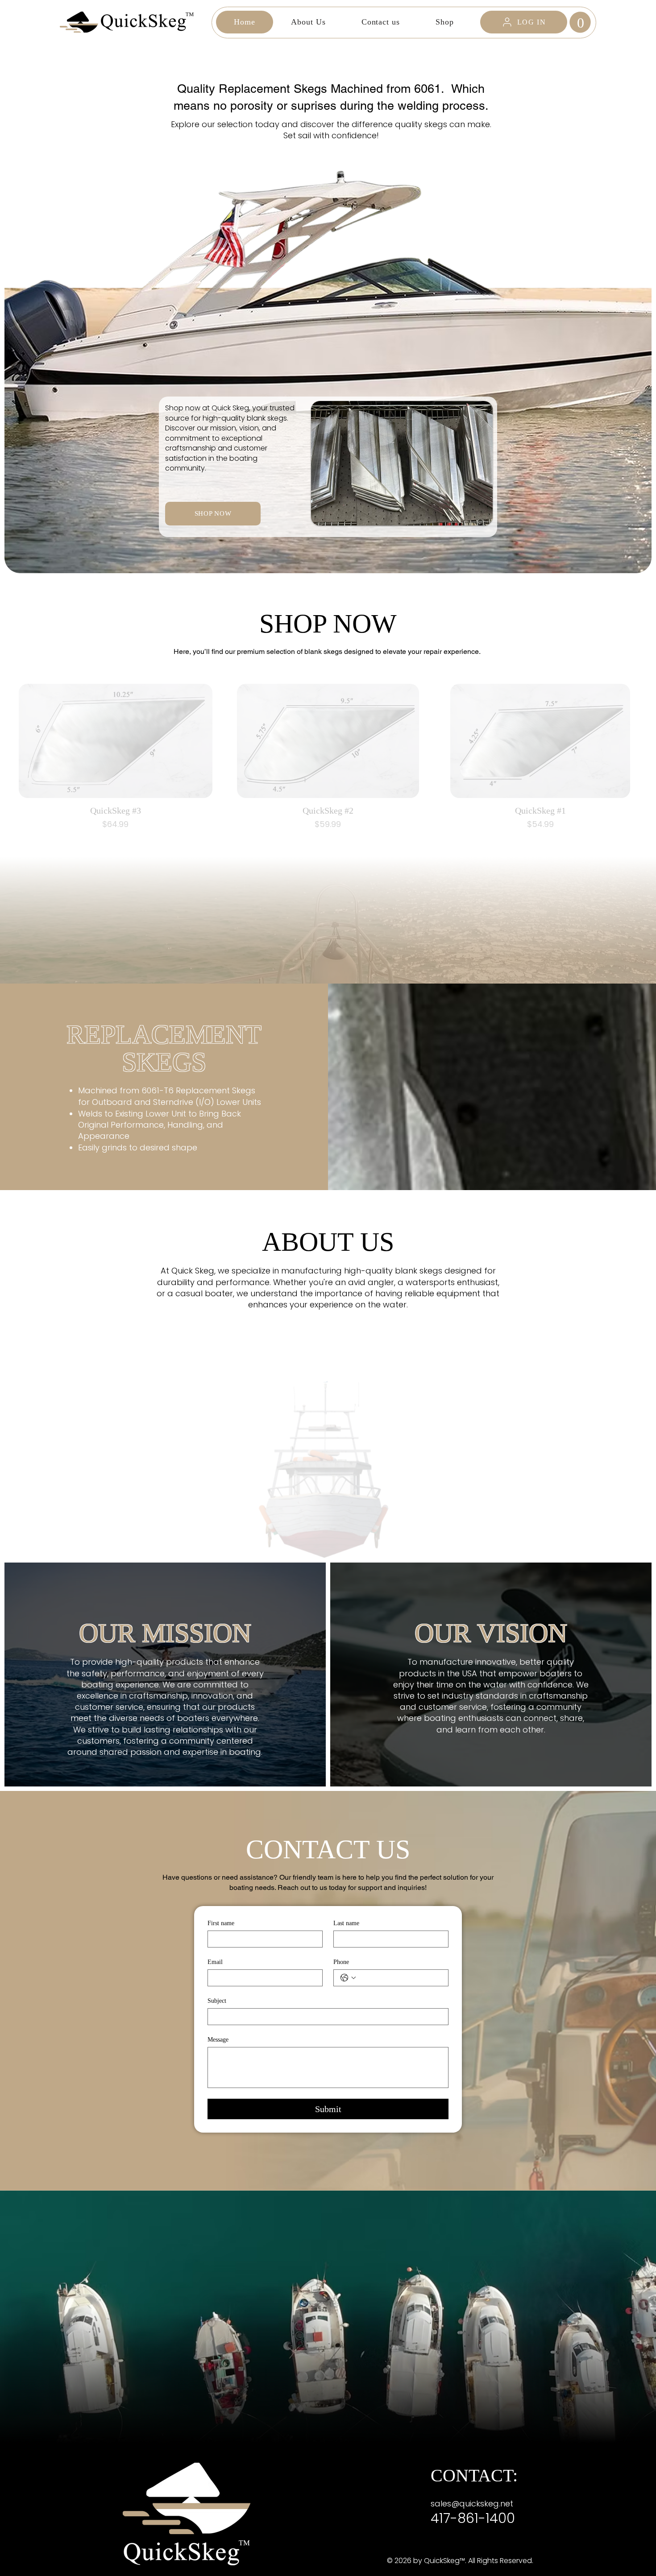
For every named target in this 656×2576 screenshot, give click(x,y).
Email (215, 1962)
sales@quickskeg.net (472, 2504)
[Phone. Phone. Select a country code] (348, 1978)
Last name (346, 1923)
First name (221, 1923)
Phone (341, 1962)
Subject (217, 2001)
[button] (580, 22)
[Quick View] (116, 741)
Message (218, 2040)
